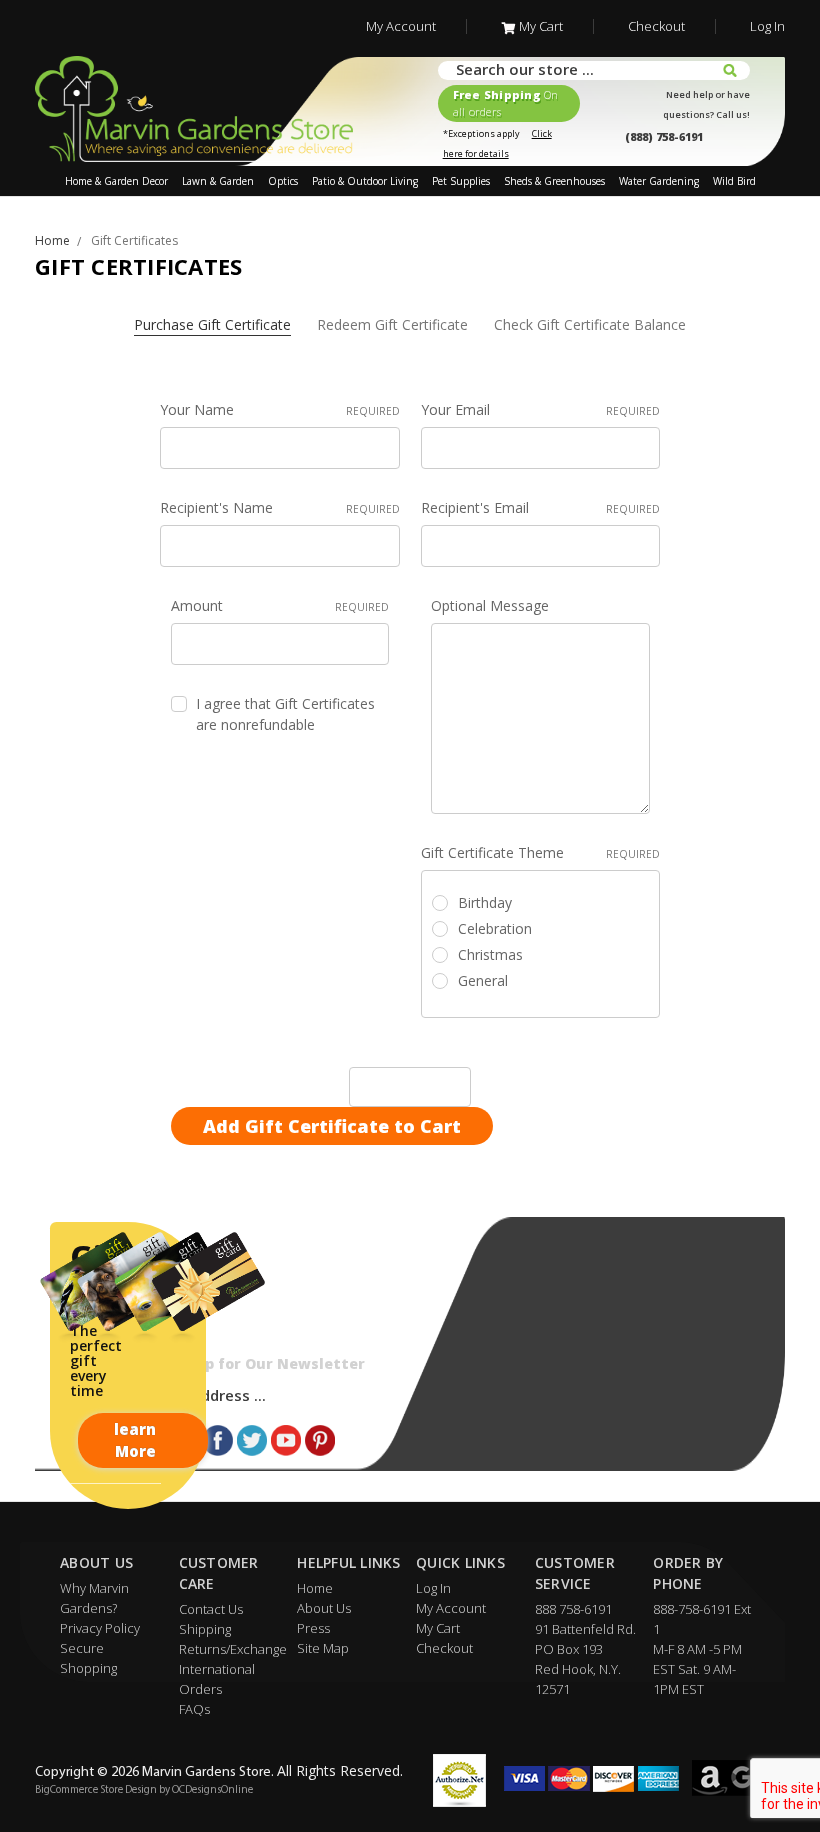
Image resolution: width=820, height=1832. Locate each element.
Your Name (280, 409)
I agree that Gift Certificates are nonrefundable (285, 714)
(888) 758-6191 (664, 136)
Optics (283, 181)
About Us (324, 1608)
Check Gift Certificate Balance (590, 324)
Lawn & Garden (218, 181)
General (483, 980)
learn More (135, 1440)
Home (315, 1588)
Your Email (541, 409)
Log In (767, 26)
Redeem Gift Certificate (392, 324)
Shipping (205, 1629)
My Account (401, 26)
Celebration (495, 928)
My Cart (541, 26)
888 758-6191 (573, 1609)
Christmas (490, 954)
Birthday (485, 902)
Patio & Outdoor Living (365, 181)
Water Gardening (659, 181)
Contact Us (211, 1609)
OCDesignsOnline (212, 1790)
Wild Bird (734, 181)
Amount (280, 605)
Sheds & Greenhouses (554, 181)
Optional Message (490, 605)
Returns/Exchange (233, 1649)
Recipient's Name (280, 507)
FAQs (194, 1709)
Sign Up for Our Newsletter (261, 1363)
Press (313, 1628)
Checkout (656, 26)
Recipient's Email (541, 507)
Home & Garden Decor (116, 181)
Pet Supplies (461, 181)
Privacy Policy (100, 1628)
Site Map (323, 1648)
